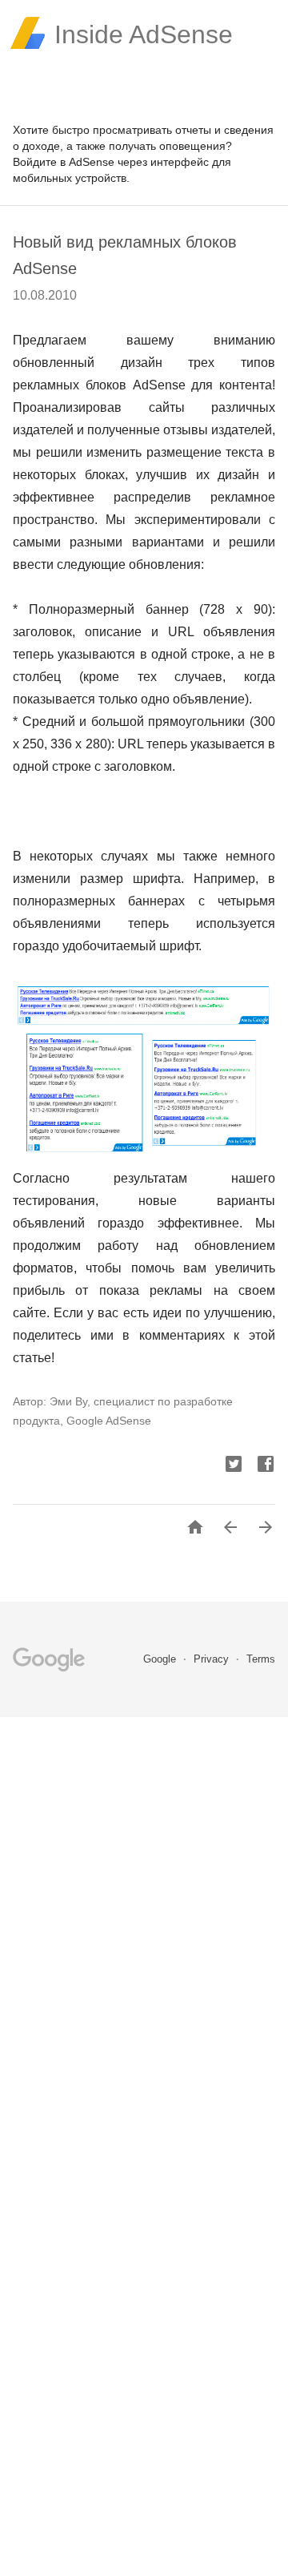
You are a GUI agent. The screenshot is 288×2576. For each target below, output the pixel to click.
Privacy (213, 1659)
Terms (261, 1659)
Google (161, 1659)
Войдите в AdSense (64, 162)
